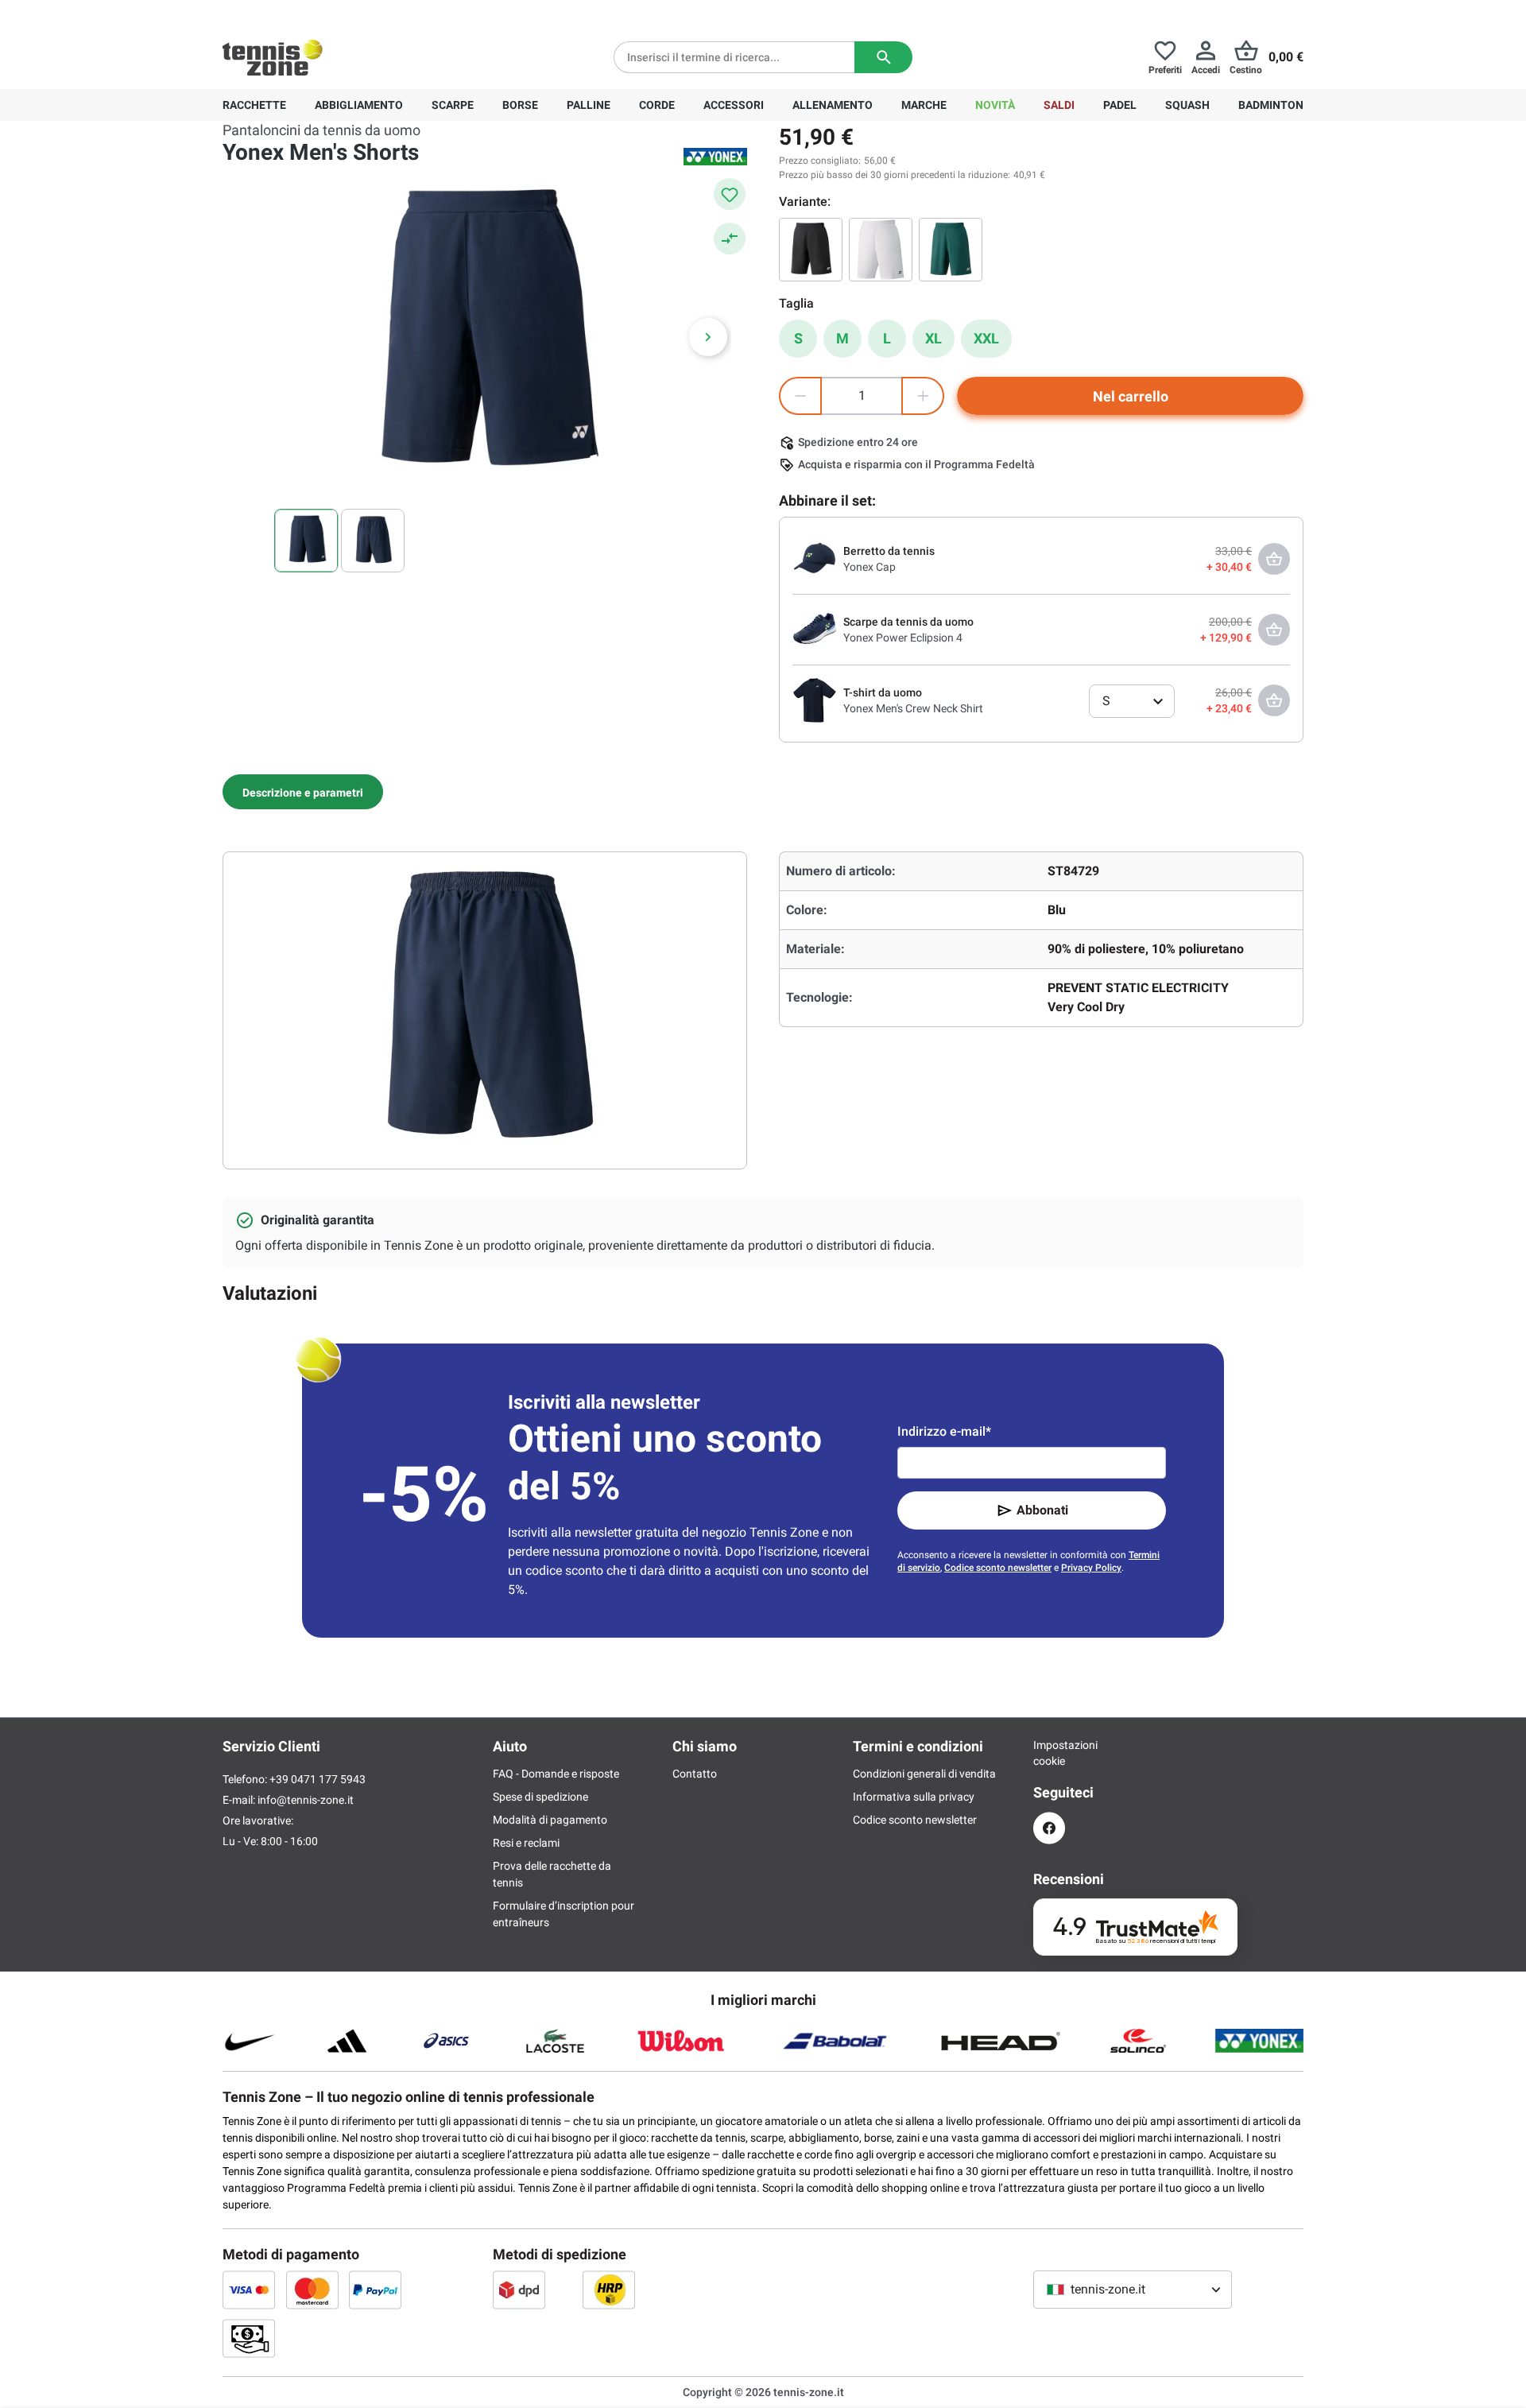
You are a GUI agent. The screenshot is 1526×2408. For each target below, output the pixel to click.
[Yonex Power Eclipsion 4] (815, 629)
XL (933, 338)
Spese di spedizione (540, 1797)
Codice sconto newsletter (998, 1568)
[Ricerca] (883, 57)
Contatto (695, 1774)
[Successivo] (708, 337)
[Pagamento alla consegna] (249, 2338)
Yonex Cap (870, 567)
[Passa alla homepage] (273, 57)
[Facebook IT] (1049, 1828)
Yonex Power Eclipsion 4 (903, 638)
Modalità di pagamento (550, 1820)
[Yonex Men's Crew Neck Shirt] (815, 700)
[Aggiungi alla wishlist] (730, 194)
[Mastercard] (312, 2290)
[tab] (303, 792)
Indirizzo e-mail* (944, 1431)
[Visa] (249, 2290)
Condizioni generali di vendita (924, 1774)
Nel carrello (1131, 396)
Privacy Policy (1091, 1568)
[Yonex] (715, 157)
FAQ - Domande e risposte (556, 1774)
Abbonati (1042, 1510)
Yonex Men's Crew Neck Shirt (913, 708)
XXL (986, 338)
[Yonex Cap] (815, 558)
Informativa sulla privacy (914, 1797)
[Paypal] (375, 2290)
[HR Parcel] (609, 2290)
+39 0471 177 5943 (345, 13)
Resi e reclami (526, 1843)
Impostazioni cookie (1049, 1753)
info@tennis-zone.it (306, 1800)
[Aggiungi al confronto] (730, 238)
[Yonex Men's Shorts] (811, 250)
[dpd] (519, 2290)
